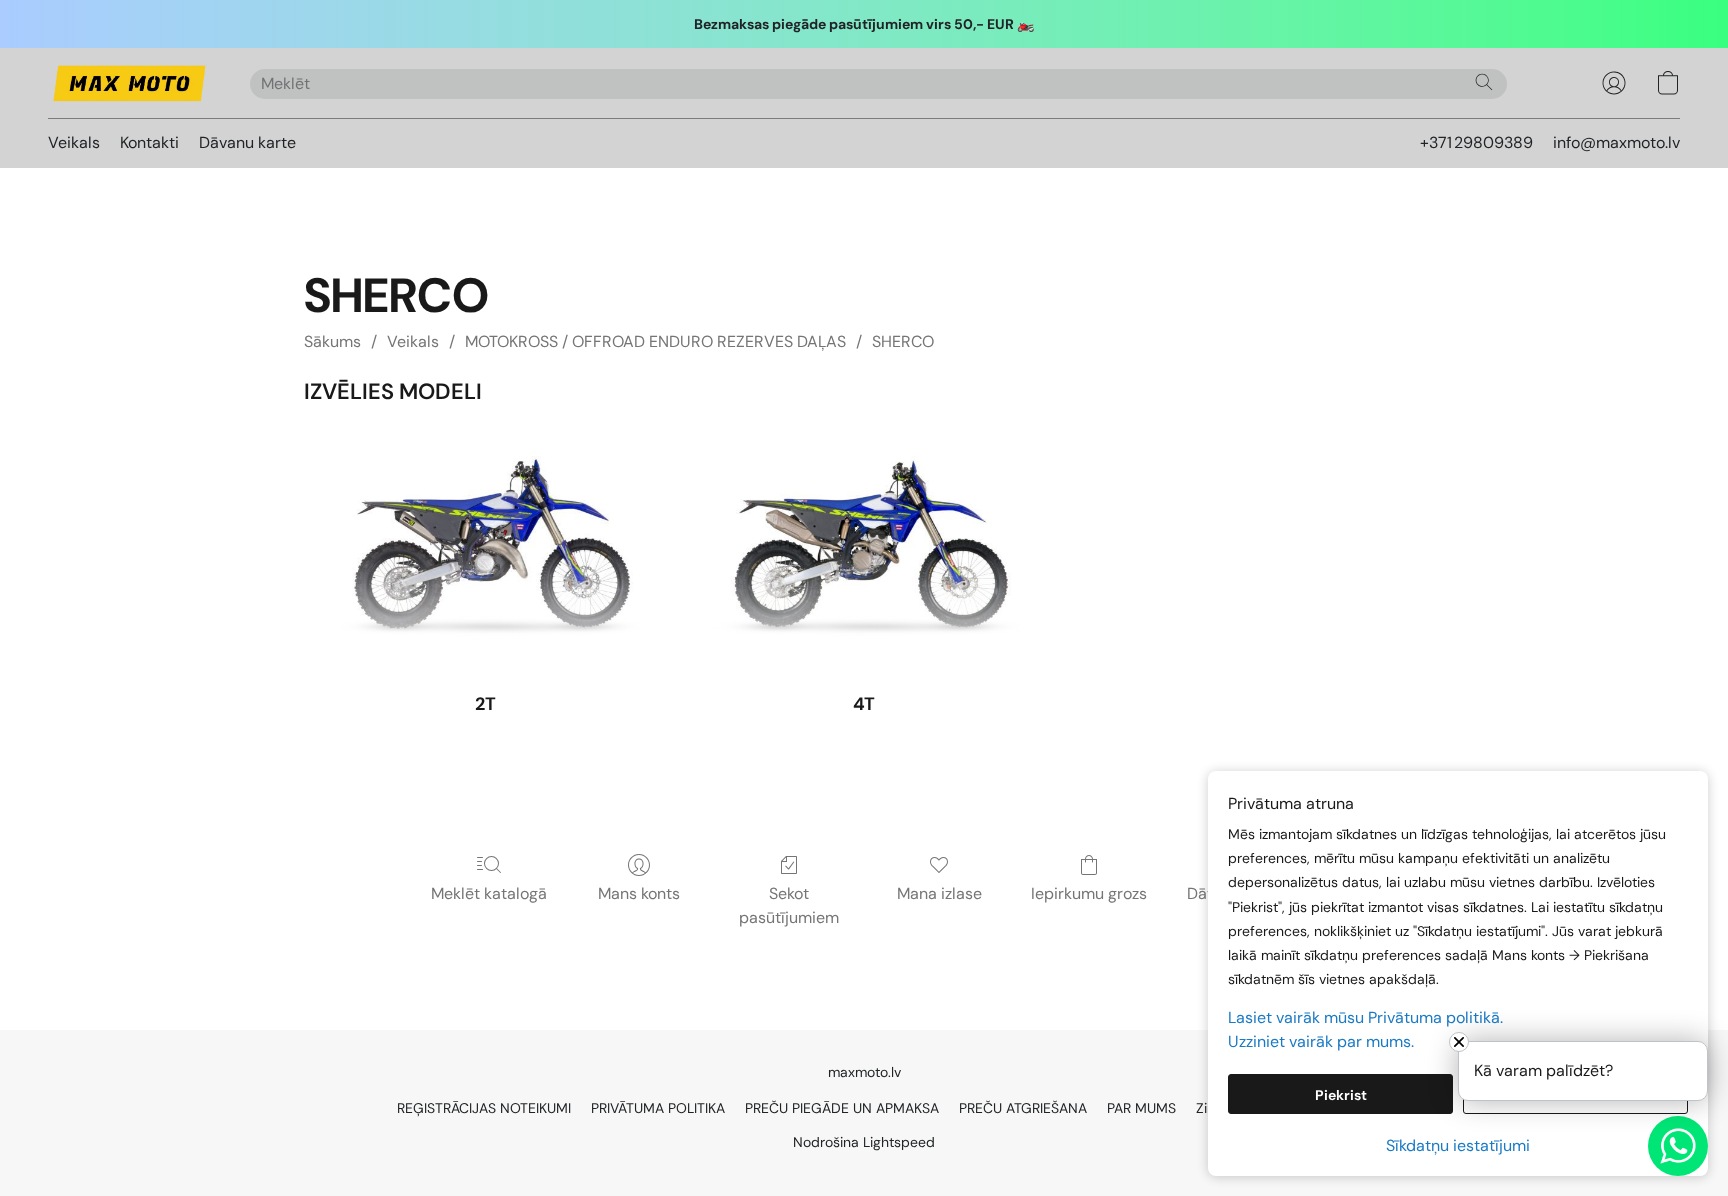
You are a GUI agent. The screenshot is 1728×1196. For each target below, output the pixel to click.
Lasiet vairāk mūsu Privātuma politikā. (1365, 1017)
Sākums (332, 341)
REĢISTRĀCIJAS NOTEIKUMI (484, 1108)
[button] (129, 83)
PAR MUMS (1141, 1108)
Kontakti (149, 142)
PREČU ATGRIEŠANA (1023, 1108)
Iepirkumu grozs (1089, 893)
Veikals (74, 142)
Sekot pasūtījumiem (789, 905)
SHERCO (903, 341)
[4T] (864, 553)
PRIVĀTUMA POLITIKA (658, 1108)
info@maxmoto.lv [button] (1616, 142)
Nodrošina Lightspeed (864, 1142)
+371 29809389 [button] (1476, 142)
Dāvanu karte (247, 142)
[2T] (485, 553)
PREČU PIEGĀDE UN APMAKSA (842, 1108)
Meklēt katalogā (489, 893)
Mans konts (639, 893)
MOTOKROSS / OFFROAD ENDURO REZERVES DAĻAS (655, 341)
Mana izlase (939, 893)
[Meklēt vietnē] (1484, 82)
